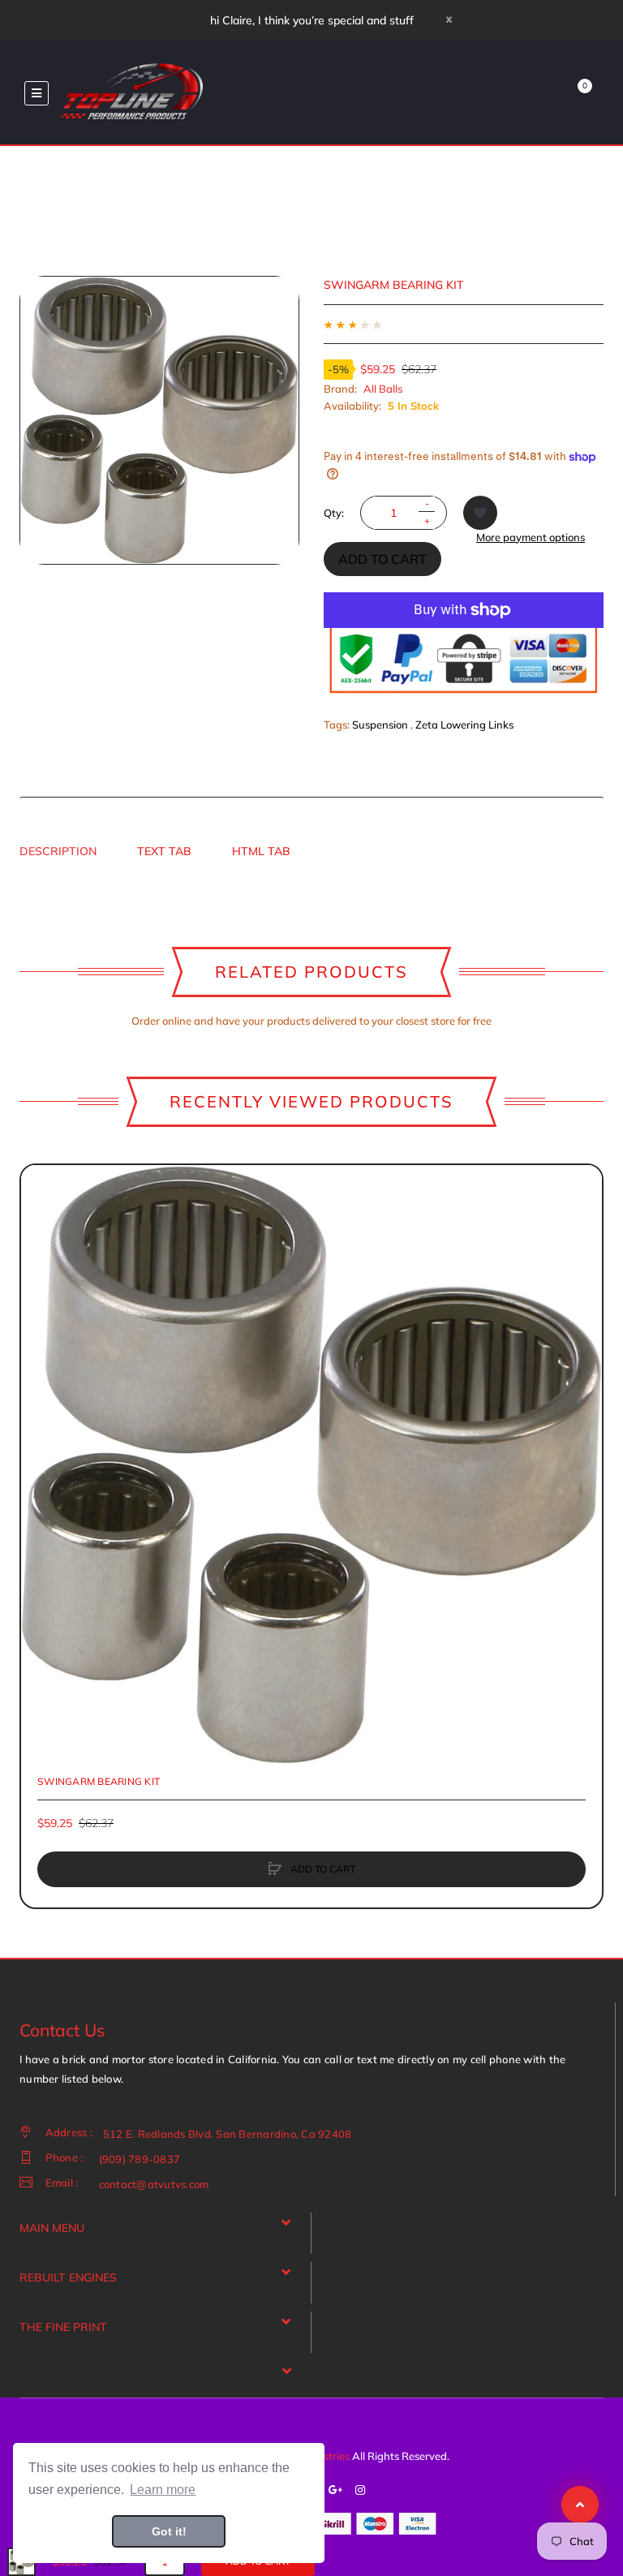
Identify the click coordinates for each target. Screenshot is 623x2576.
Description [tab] (58, 851)
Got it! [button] (169, 2531)
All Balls (383, 389)
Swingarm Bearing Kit (99, 1781)
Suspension (380, 725)
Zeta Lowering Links (464, 725)
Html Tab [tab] (261, 851)
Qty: (334, 513)
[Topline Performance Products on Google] (336, 2490)
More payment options (531, 537)
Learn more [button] (163, 2490)
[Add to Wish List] (480, 513)
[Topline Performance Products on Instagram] (360, 2490)
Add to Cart (382, 559)
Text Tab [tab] (164, 851)
